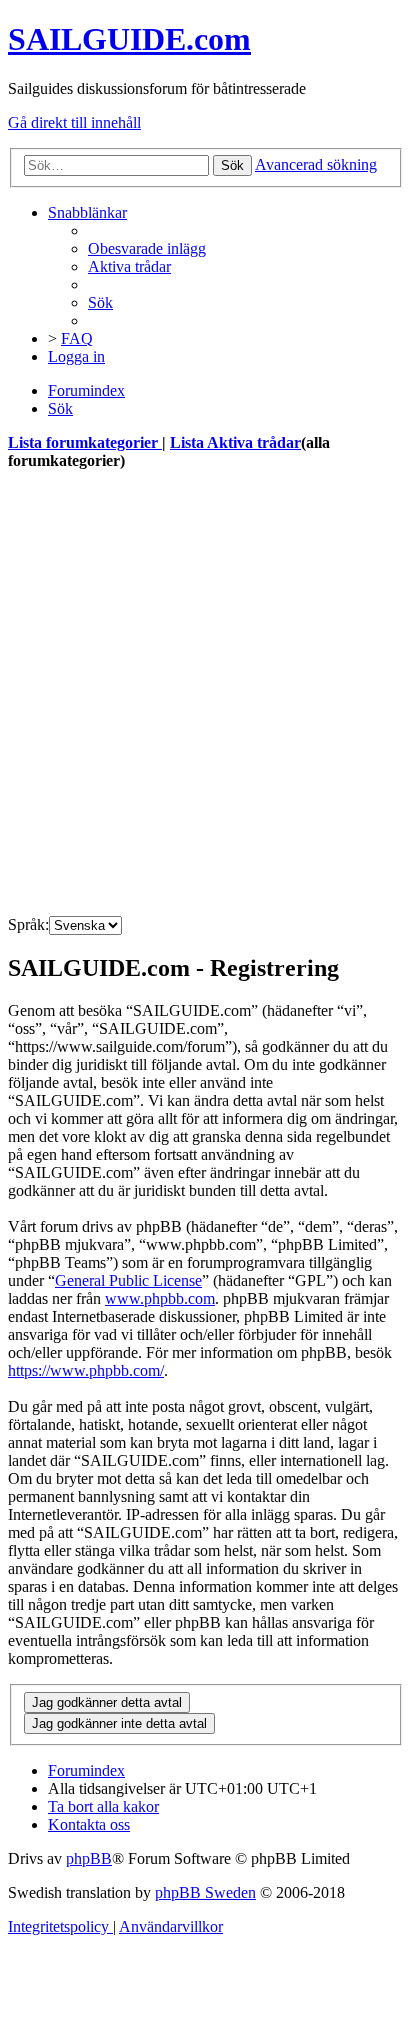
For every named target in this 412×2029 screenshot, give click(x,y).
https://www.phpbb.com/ (86, 1370)
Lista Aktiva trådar (235, 442)
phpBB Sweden (205, 1892)
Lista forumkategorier (85, 442)
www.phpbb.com (160, 1298)
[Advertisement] (206, 694)
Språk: (28, 924)
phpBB (89, 1858)
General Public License (128, 1280)
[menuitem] (147, 248)
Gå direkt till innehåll (74, 122)
